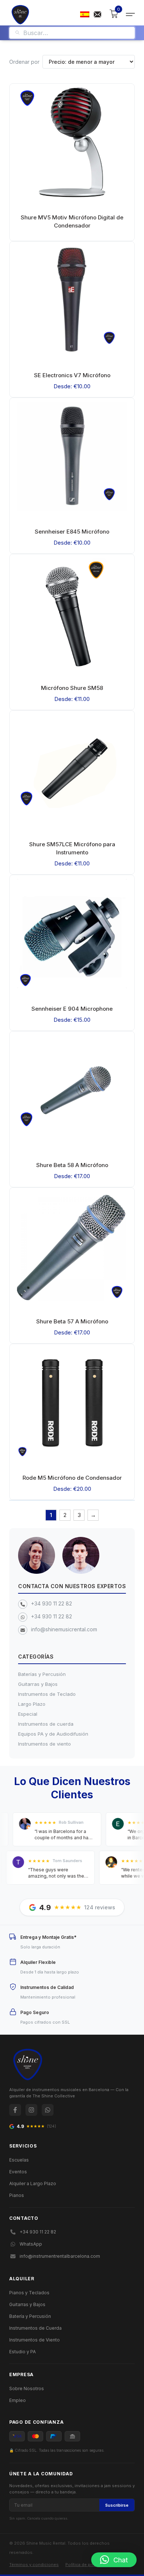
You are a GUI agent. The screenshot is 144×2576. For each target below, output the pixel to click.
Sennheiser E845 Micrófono (72, 532)
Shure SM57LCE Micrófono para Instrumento (72, 848)
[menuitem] (85, 14)
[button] (114, 2560)
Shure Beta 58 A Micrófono (72, 1165)
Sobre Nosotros (27, 2388)
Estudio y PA (23, 2352)
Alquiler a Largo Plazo (33, 2183)
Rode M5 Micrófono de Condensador (72, 1478)
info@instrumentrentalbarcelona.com (60, 2256)
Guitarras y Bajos (38, 1684)
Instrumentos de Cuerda (35, 2328)
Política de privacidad (87, 2565)
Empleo (18, 2400)
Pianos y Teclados (29, 2293)
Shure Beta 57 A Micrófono (72, 1321)
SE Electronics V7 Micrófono (72, 375)
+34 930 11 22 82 (52, 1603)
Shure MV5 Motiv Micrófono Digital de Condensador (72, 221)
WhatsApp (31, 2244)
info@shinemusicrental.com (64, 1629)
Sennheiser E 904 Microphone (72, 1009)
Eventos (18, 2172)
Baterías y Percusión (42, 1674)
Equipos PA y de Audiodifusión (53, 1734)
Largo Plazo (32, 1704)
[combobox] (76, 33)
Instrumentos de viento (44, 1744)
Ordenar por (24, 62)
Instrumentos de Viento (35, 2340)
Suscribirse (117, 2505)
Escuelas (19, 2160)
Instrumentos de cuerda (46, 1724)
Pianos (17, 2195)
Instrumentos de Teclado (47, 1694)
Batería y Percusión (30, 2316)
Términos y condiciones (34, 2565)
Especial (28, 1714)
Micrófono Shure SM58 (72, 688)
